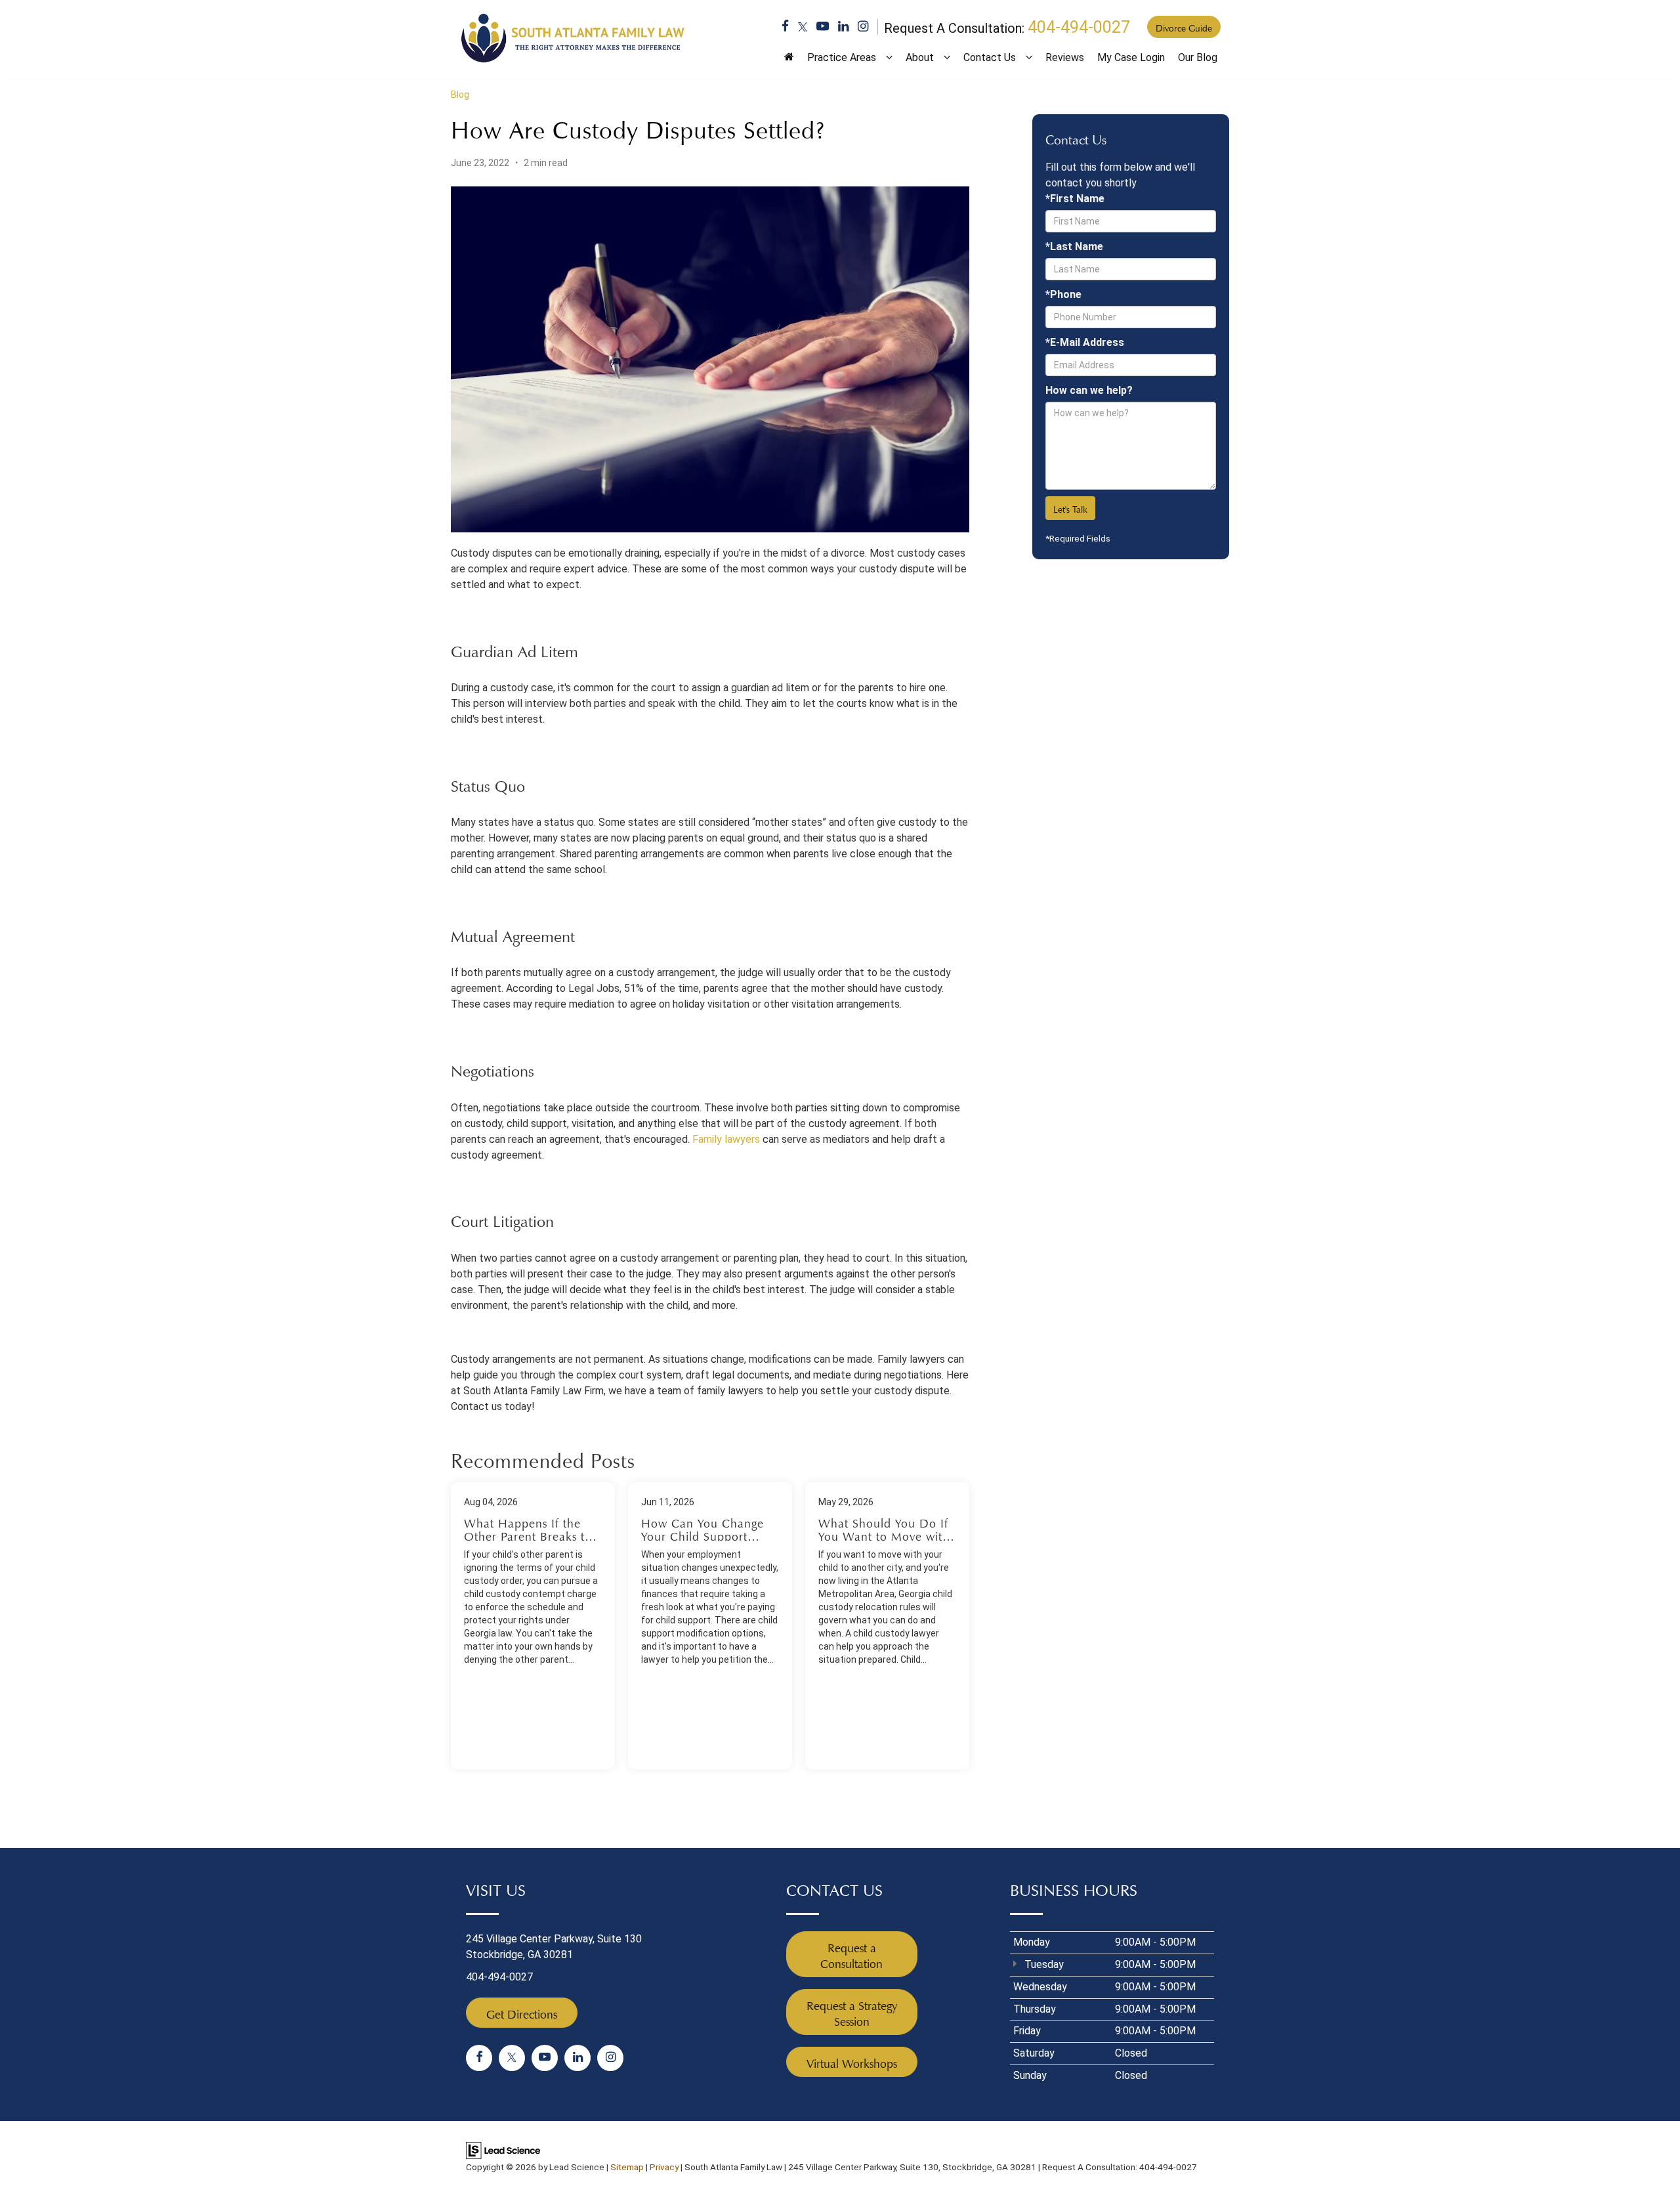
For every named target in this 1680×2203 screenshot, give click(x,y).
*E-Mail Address (1085, 342)
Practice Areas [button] (842, 57)
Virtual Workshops (852, 2062)
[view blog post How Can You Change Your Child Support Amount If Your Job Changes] (710, 1626)
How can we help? (1089, 390)
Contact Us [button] (990, 57)
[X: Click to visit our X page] (803, 28)
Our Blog (1198, 57)
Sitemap (627, 2167)
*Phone (1063, 294)
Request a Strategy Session (852, 2012)
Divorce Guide (1184, 27)
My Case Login (1131, 57)
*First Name (1075, 199)
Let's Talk (1070, 508)
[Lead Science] (503, 2150)
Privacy (664, 2167)
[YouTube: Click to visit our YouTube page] (823, 28)
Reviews (1065, 57)
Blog (460, 95)
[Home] (789, 62)
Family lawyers (726, 1139)
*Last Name (1074, 246)
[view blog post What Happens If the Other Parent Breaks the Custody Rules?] (533, 1626)
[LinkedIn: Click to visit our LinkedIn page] (843, 28)
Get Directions (522, 2013)
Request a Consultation (851, 1954)
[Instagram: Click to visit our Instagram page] (863, 28)
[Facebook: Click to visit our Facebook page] (785, 28)
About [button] (920, 57)
